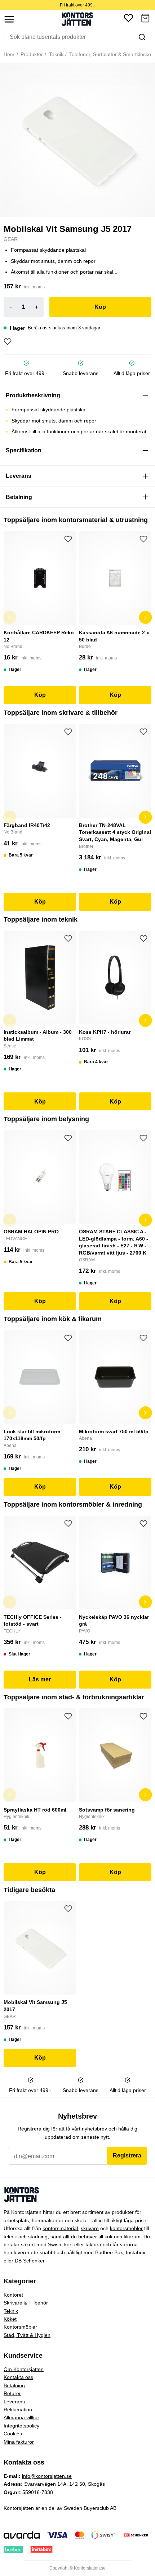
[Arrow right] (146, 617)
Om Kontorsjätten (24, 2369)
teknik (10, 2237)
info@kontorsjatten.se (47, 2476)
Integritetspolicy (21, 2426)
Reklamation (18, 2410)
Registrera (127, 2155)
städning (38, 2237)
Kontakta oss (18, 2377)
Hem (9, 54)
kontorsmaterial (60, 2228)
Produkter (31, 54)
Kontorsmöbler (20, 2327)
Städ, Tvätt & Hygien (27, 2335)
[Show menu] (9, 19)
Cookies (13, 2434)
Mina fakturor (19, 2442)
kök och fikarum (123, 2237)
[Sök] (142, 37)
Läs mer (40, 1679)
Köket (10, 2319)
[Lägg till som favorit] (8, 342)
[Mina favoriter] (128, 19)
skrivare (90, 2228)
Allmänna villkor (21, 2417)
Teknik (56, 54)
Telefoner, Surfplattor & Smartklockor (110, 54)
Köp (100, 307)
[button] (145, 19)
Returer (12, 2393)
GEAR (11, 239)
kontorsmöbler (126, 2228)
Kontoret (13, 2295)
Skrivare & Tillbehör (26, 2303)
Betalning (14, 2385)
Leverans (14, 2402)
